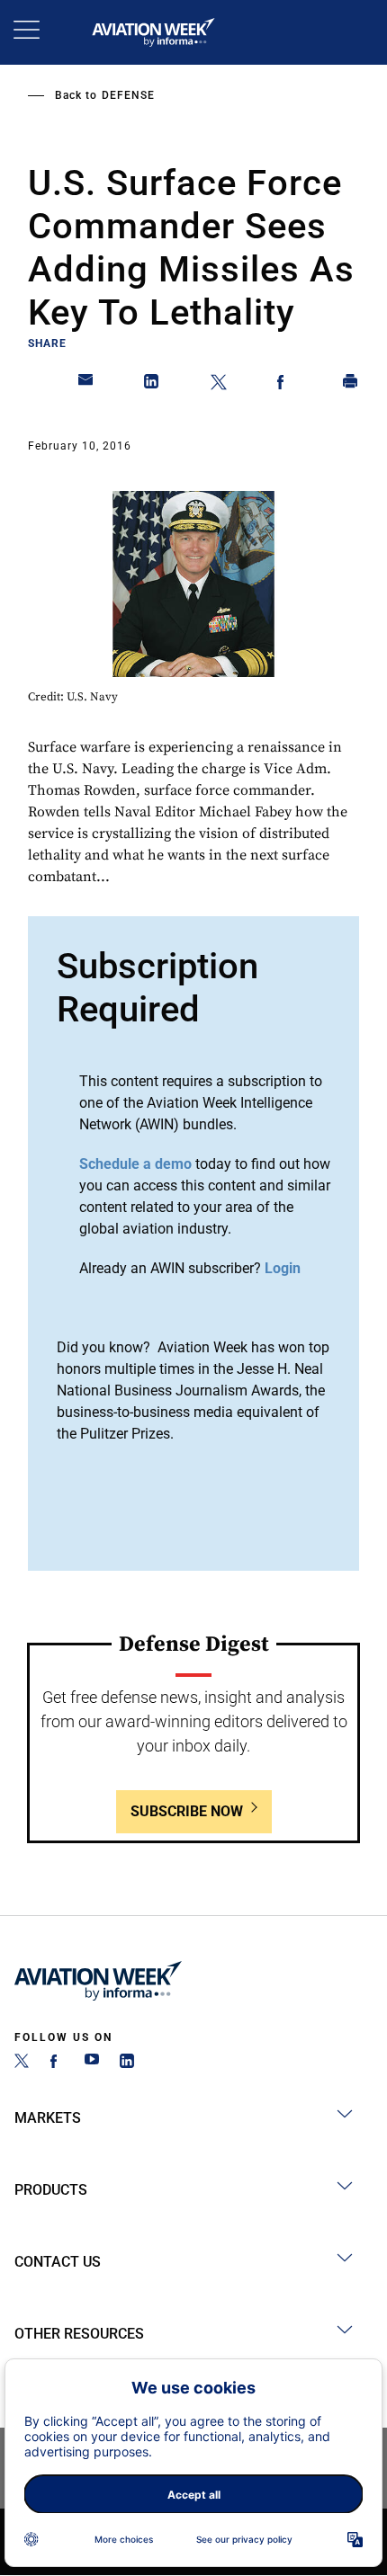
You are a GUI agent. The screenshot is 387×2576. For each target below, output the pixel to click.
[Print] (351, 385)
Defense (128, 95)
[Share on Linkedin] (152, 385)
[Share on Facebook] (284, 385)
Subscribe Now (187, 1811)
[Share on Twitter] (219, 385)
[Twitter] (22, 2063)
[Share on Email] (86, 385)
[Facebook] (57, 2063)
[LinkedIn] (127, 2063)
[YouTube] (92, 2063)
